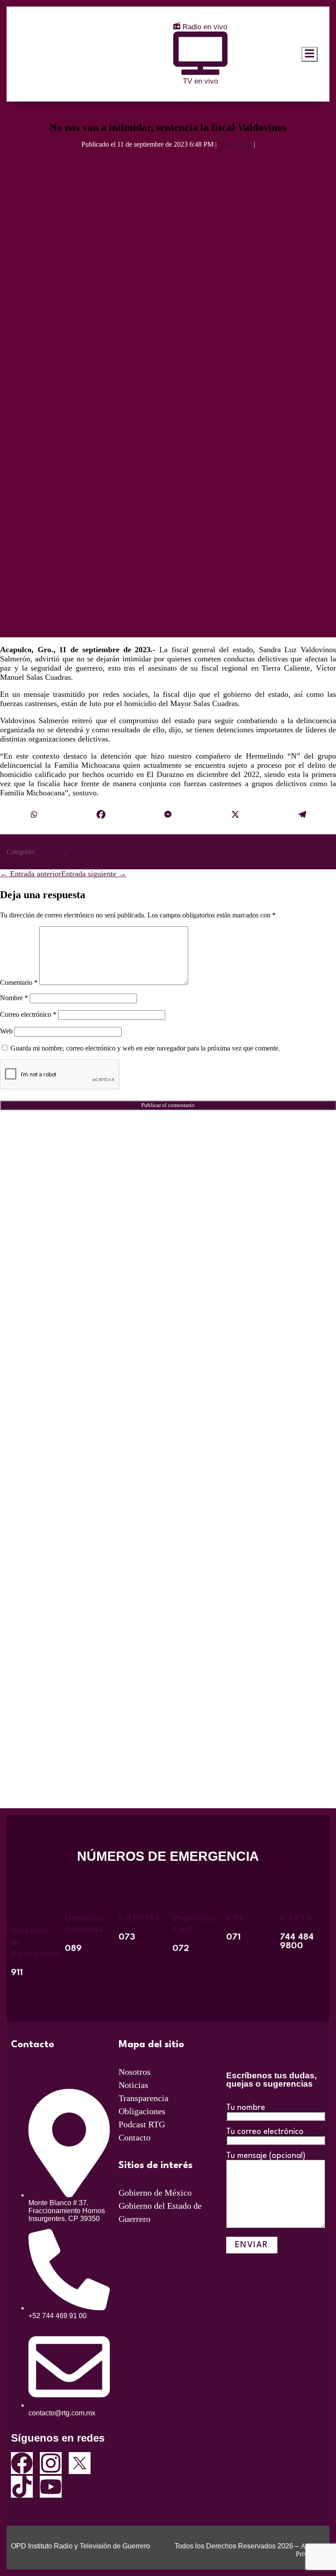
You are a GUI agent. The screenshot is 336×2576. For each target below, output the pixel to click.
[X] (235, 815)
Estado (78, 852)
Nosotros (135, 2072)
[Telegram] (302, 815)
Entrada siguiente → (94, 874)
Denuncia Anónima (84, 1923)
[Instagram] (51, 2463)
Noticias (133, 2085)
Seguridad (51, 852)
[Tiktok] (22, 2487)
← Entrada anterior (31, 874)
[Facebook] (101, 815)
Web (6, 1031)
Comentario (19, 982)
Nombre (14, 998)
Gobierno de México (155, 2193)
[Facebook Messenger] (168, 815)
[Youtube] (51, 2487)
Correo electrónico (28, 1014)
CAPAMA (140, 1917)
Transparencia (143, 2098)
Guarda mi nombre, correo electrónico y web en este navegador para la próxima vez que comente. (145, 1048)
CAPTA (296, 1917)
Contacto (135, 2137)
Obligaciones (142, 2111)
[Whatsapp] (34, 815)
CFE (236, 1917)
